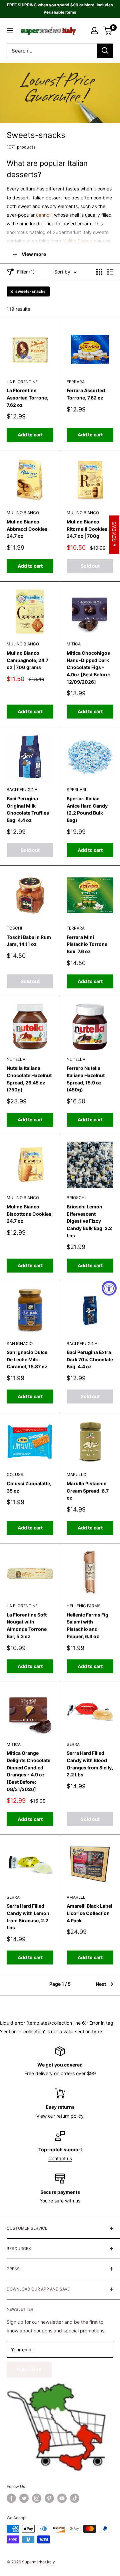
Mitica (74, 644)
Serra (73, 1744)
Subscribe (29, 2369)
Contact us (60, 2158)
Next (101, 1984)
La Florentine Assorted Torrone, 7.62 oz (27, 397)
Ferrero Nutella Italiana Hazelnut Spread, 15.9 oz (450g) (86, 1079)
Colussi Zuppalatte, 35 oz (29, 1487)
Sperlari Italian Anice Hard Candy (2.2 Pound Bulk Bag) (87, 809)
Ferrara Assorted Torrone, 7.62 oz (86, 394)
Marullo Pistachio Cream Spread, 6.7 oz (88, 1491)
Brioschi (76, 1198)
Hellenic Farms (84, 1606)
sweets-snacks (30, 291)
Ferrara (76, 382)
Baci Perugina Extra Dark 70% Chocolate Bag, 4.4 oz (90, 1359)
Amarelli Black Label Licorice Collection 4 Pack (89, 1913)
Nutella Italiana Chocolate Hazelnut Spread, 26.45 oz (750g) (29, 1079)
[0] (108, 31)
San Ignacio (20, 1344)
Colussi (15, 1474)
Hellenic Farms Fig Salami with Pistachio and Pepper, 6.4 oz (87, 1625)
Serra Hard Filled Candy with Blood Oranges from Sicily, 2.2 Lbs (90, 1764)
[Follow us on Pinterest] (49, 2498)
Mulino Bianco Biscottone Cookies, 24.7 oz (30, 1214)
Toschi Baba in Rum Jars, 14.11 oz (29, 941)
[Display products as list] (110, 272)
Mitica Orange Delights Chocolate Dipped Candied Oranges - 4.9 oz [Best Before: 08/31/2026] (28, 1771)
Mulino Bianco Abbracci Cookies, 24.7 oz (28, 529)
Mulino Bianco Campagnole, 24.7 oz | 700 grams (27, 660)
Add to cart (30, 435)
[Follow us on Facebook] (11, 2498)
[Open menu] (10, 31)
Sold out (90, 566)
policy (77, 2116)
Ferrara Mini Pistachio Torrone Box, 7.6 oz (87, 944)
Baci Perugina (22, 789)
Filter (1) (26, 272)
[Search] (105, 51)
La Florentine (22, 382)
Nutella (16, 1059)
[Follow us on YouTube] (62, 2498)
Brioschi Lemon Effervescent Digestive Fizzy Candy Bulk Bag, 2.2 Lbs (89, 1221)
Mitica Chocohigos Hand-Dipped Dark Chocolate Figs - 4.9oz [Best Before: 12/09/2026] (88, 667)
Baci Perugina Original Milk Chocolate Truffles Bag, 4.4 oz (28, 809)
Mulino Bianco (23, 513)
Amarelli (76, 1897)
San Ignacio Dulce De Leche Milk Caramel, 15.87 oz (27, 1359)
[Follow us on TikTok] (75, 2498)
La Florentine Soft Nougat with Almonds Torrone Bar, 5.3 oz (27, 1625)
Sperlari (76, 789)
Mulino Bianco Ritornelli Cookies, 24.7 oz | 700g (88, 529)
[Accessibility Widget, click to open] (109, 1288)
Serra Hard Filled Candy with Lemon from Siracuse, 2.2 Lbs (28, 1917)
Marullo (76, 1474)
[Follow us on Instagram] (37, 2498)
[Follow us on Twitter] (24, 2498)
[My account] (94, 31)
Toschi (14, 928)
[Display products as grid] (99, 272)
